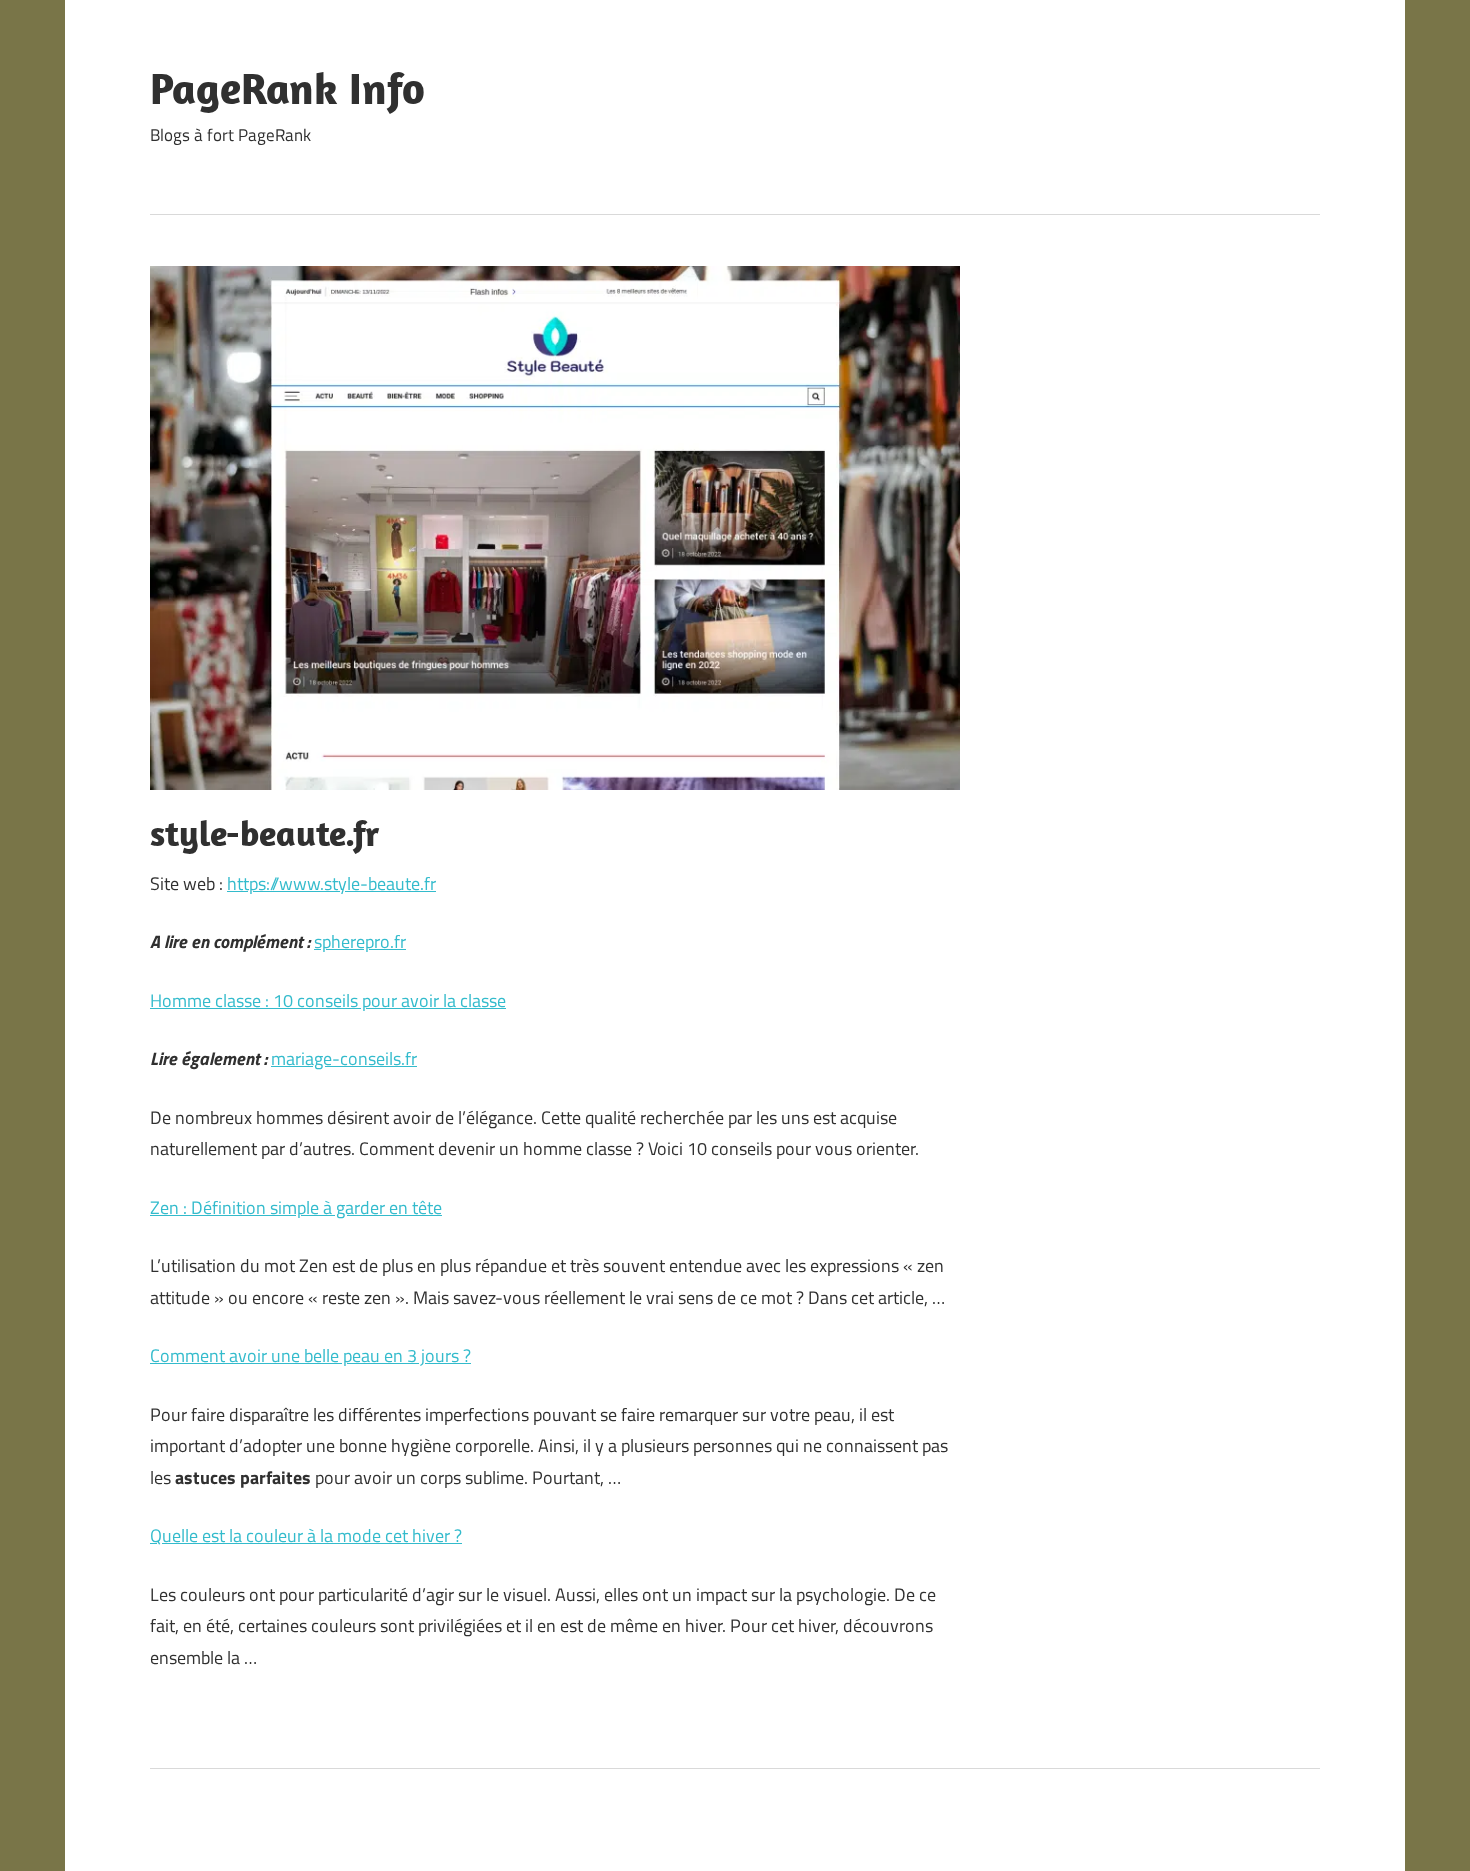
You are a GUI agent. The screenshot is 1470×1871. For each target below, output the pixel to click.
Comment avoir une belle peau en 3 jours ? (310, 1355)
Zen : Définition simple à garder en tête (296, 1207)
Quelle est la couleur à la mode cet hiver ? (306, 1535)
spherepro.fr (360, 941)
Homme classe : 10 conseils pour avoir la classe (328, 1000)
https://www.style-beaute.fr (331, 883)
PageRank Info (287, 88)
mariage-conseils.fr (344, 1058)
